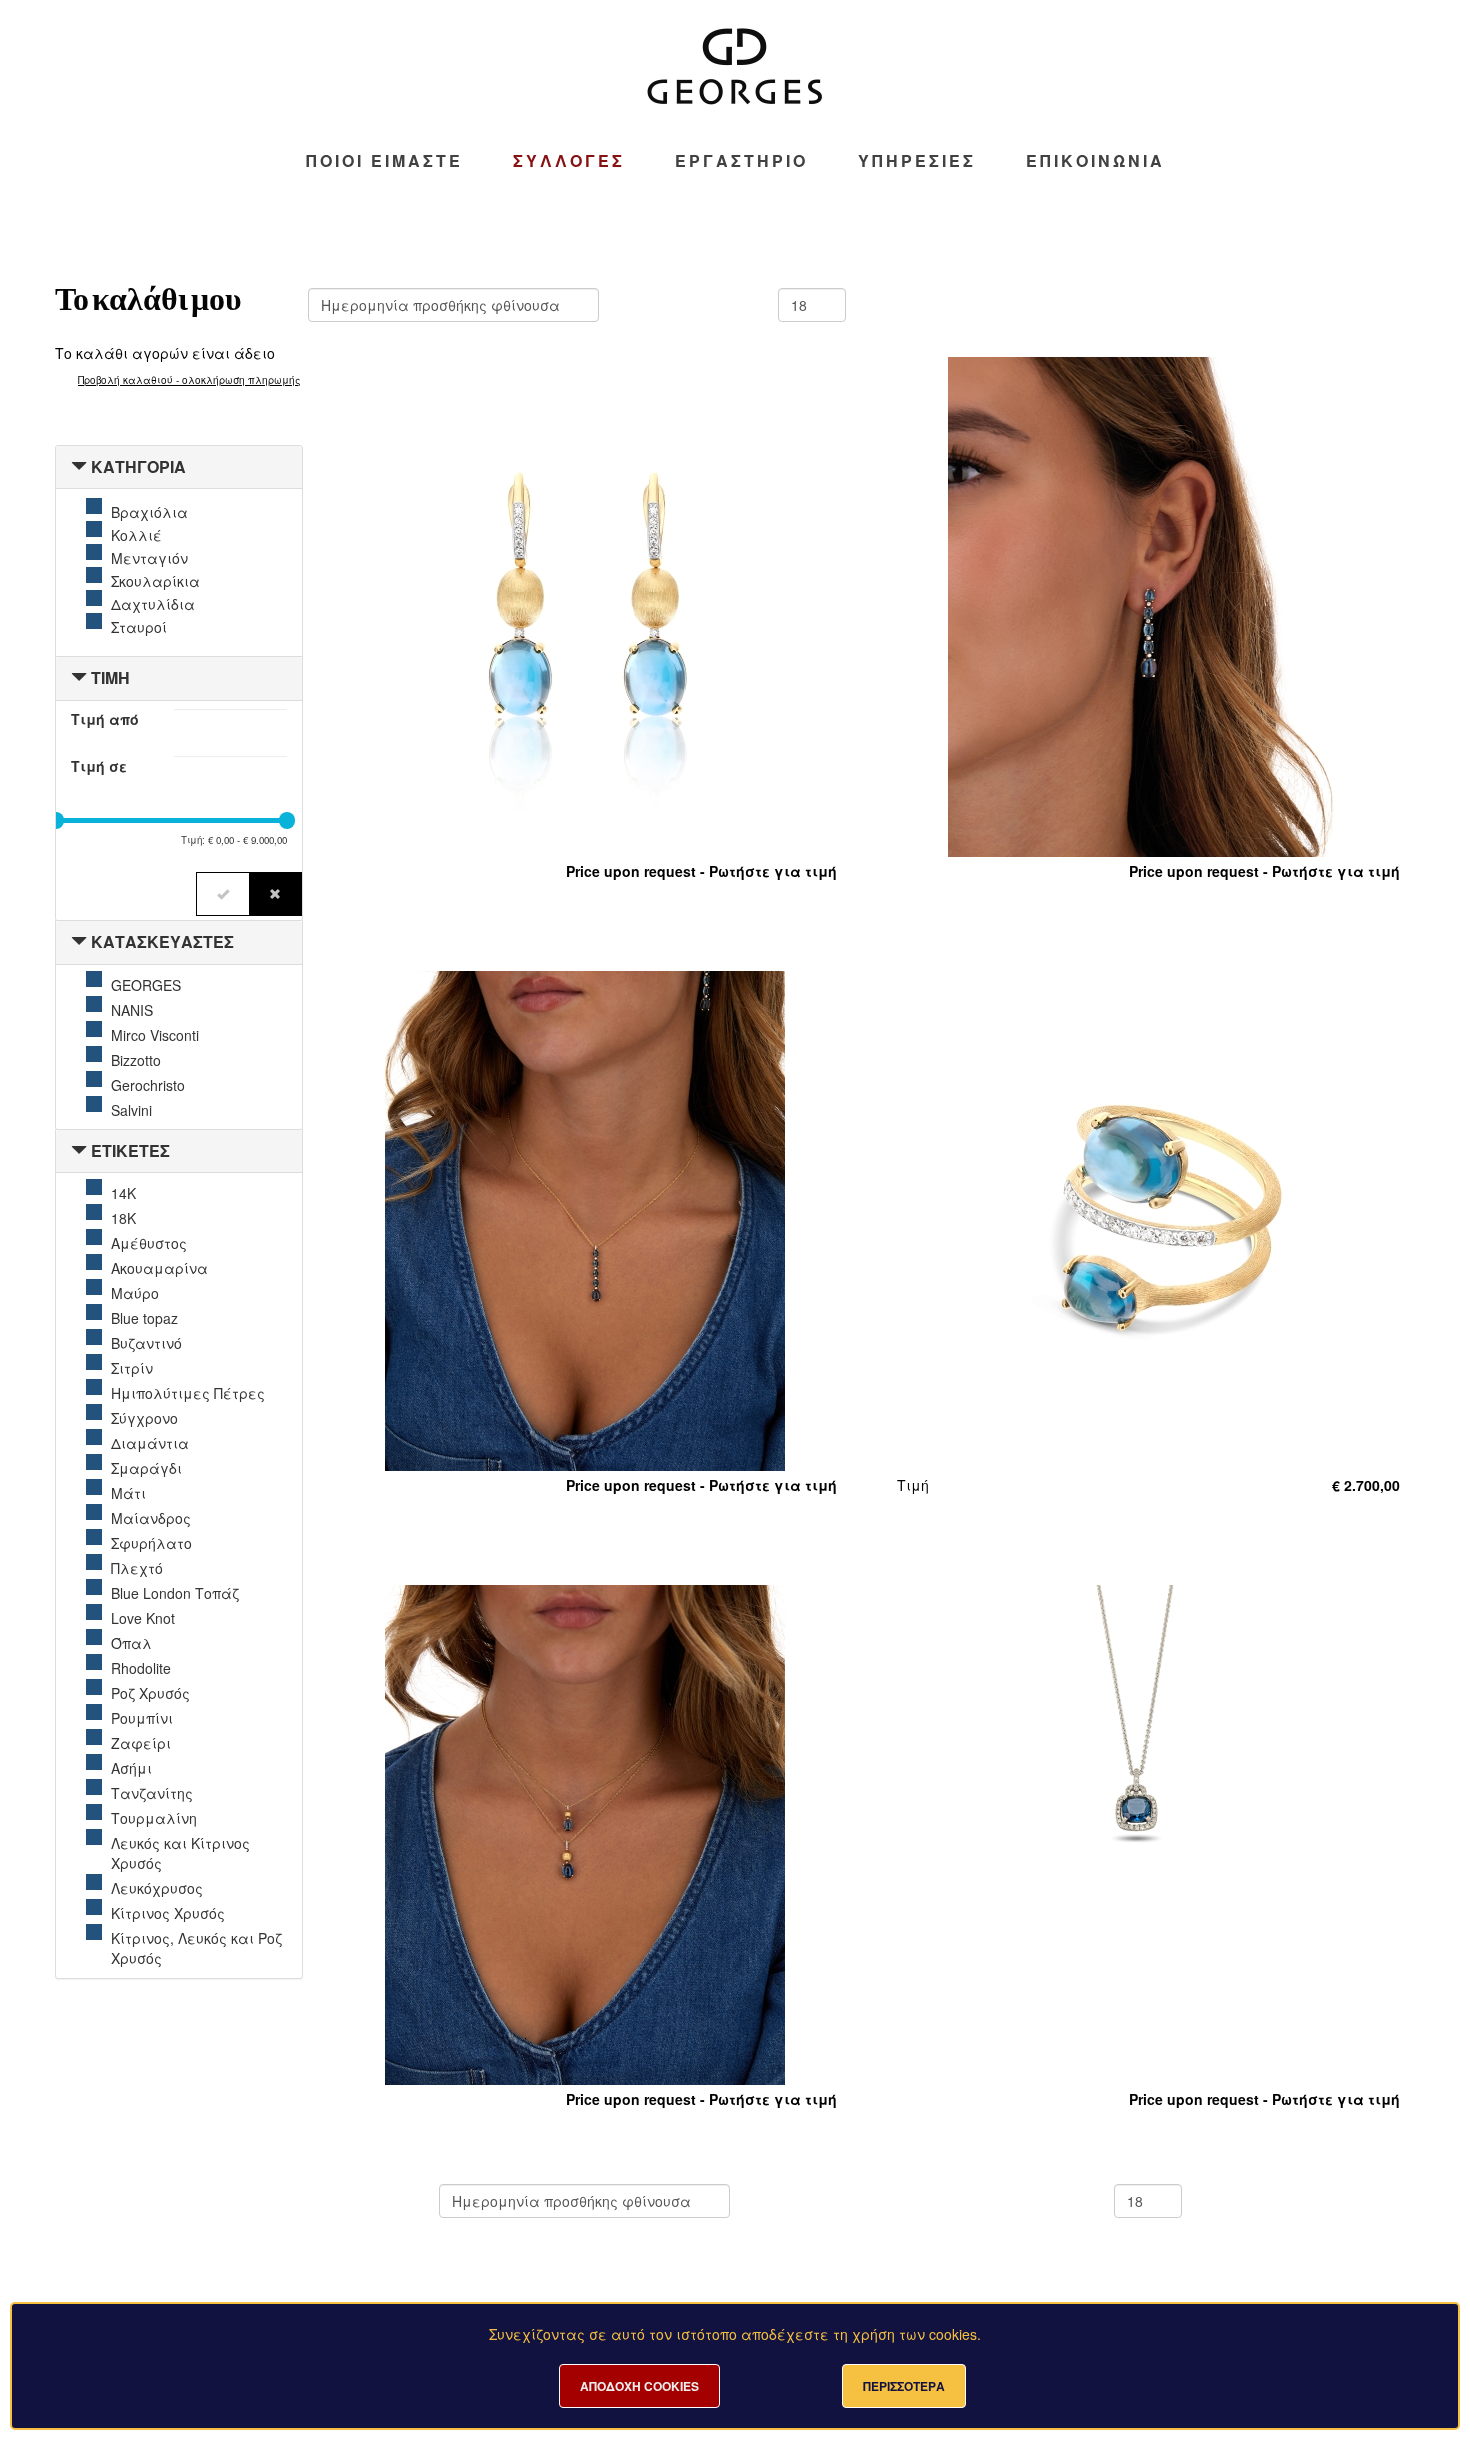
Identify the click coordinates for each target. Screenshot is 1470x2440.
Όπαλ (131, 1643)
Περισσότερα (904, 2386)
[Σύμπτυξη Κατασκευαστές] (79, 941)
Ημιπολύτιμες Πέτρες (188, 1393)
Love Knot (143, 1618)
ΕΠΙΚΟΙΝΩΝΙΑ (1095, 161)
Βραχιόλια (149, 512)
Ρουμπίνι (142, 1718)
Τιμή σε (99, 766)
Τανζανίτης (152, 1793)
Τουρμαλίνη (154, 1818)
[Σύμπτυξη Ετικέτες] (79, 1150)
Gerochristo (148, 1085)
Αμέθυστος (149, 1243)
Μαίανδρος (151, 1518)
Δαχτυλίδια (153, 604)
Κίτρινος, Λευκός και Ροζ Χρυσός (196, 1948)
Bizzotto (136, 1060)
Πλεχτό (137, 1568)
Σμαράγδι (146, 1468)
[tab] (179, 467)
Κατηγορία (138, 466)
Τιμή (110, 677)
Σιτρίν (132, 1368)
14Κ (123, 1193)
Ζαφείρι (141, 1743)
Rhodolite (141, 1668)
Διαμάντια (150, 1443)
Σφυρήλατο (151, 1543)
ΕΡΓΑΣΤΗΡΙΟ (741, 161)
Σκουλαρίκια (155, 581)
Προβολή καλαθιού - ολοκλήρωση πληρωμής (189, 380)
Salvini (131, 1110)
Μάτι (128, 1493)
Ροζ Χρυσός (150, 1693)
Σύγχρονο (144, 1418)
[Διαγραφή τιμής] (275, 894)
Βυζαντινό (146, 1343)
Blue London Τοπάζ (175, 1593)
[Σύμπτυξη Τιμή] (79, 677)
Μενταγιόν (149, 558)
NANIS (132, 1010)
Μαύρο (135, 1293)
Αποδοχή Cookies (639, 2386)
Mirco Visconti (155, 1035)
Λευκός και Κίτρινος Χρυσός (180, 1853)
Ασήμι (131, 1768)
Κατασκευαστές (162, 941)
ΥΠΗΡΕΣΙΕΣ (917, 161)
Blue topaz (144, 1318)
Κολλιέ (136, 535)
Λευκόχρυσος (157, 1888)
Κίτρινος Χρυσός (168, 1913)
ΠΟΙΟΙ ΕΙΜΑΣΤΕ (384, 161)
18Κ (123, 1218)
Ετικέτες (130, 1150)
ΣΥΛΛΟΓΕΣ (569, 161)
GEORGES (146, 985)
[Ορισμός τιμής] (223, 894)
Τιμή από (105, 719)
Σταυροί (139, 627)
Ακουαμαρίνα (159, 1268)
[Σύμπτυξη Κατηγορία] (79, 466)
